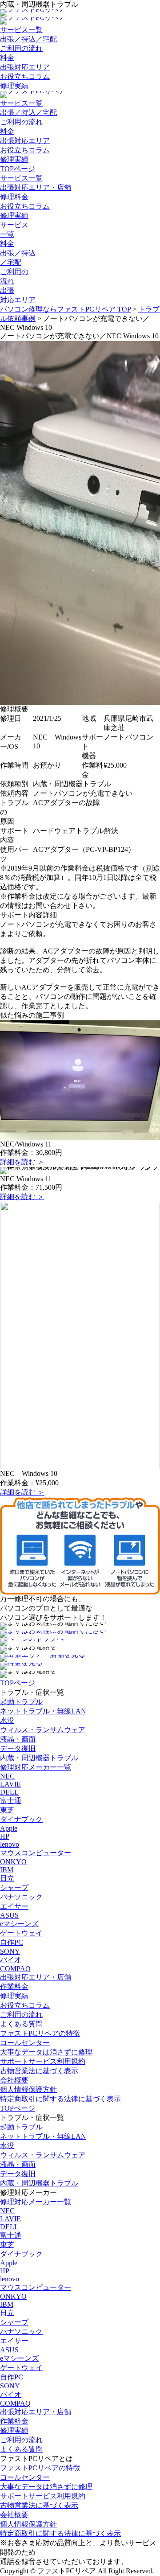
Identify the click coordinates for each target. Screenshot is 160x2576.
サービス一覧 (21, 30)
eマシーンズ (19, 1924)
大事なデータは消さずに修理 (46, 2052)
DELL (9, 1792)
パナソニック (21, 1897)
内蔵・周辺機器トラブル (39, 1758)
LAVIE (10, 1784)
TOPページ (18, 169)
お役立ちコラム (25, 76)
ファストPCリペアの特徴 (40, 2033)
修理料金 (14, 197)
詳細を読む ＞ (22, 1162)
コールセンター (25, 2043)
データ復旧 (18, 1748)
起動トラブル (21, 1702)
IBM (7, 1870)
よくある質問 (21, 2024)
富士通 (11, 1801)
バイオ (11, 1960)
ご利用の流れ (21, 48)
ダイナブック (21, 1819)
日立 (7, 1878)
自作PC (12, 1942)
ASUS (9, 1915)
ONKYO (13, 1862)
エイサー (14, 1906)
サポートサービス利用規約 (43, 2061)
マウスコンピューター (36, 1853)
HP (5, 1836)
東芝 (7, 1810)
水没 (7, 1720)
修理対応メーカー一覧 (36, 1767)
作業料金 (14, 1986)
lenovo (10, 1844)
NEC (7, 1776)
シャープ (14, 1888)
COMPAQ (15, 1969)
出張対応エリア (25, 67)
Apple (9, 1828)
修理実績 (14, 86)
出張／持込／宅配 (28, 39)
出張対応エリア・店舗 (36, 187)
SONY (10, 1951)
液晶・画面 (18, 1739)
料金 (7, 58)
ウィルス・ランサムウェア (43, 1730)
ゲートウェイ (21, 1933)
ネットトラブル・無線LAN (43, 1711)
